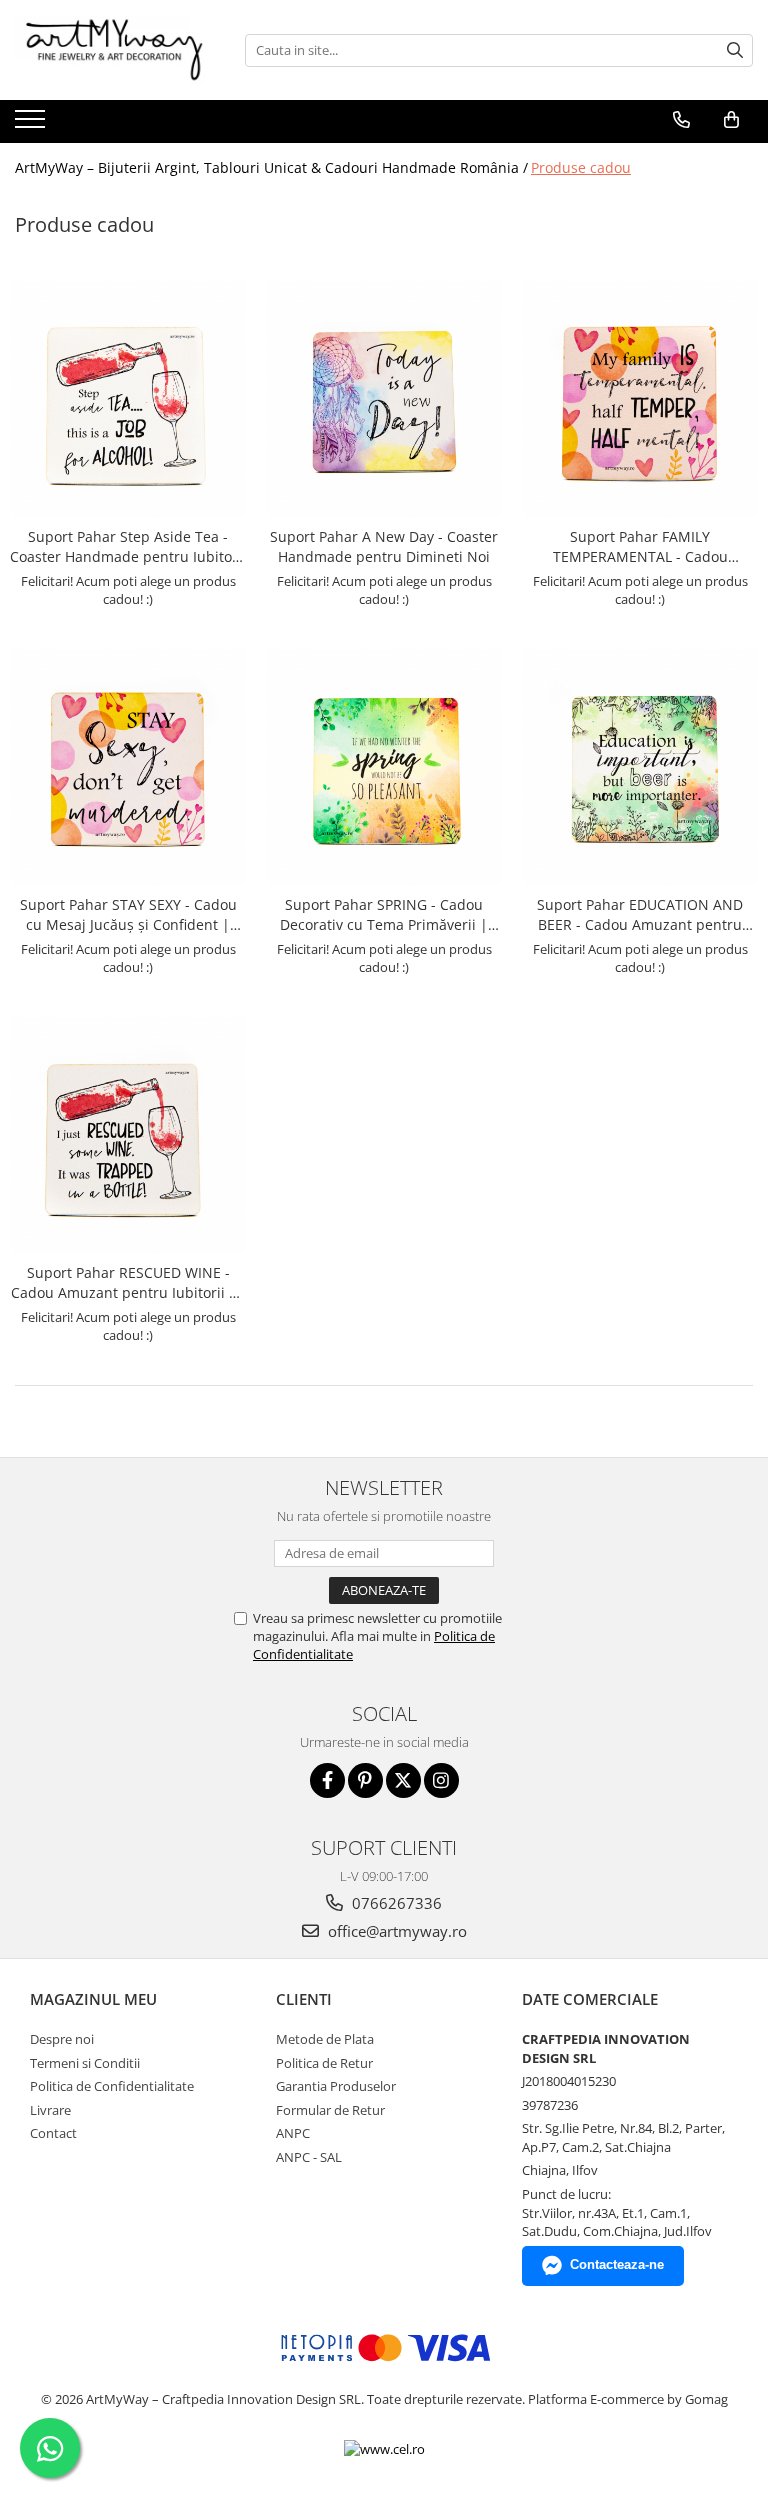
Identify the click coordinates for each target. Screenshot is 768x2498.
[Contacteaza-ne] (681, 120)
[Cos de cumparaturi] (731, 120)
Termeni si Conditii (85, 2063)
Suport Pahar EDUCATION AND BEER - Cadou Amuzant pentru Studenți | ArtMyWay (640, 915)
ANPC (293, 2133)
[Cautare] (735, 50)
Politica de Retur (324, 2063)
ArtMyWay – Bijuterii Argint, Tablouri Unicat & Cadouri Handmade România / (271, 167)
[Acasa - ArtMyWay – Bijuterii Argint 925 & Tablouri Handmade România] (115, 50)
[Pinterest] (365, 1780)
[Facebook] (327, 1780)
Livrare (50, 2110)
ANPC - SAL (309, 2157)
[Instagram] (441, 1780)
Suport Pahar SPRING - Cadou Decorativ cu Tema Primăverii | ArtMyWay (384, 915)
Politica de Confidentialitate (112, 2086)
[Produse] (32, 125)
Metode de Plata (325, 2039)
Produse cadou (581, 167)
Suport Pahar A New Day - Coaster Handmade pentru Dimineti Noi (384, 546)
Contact (53, 2133)
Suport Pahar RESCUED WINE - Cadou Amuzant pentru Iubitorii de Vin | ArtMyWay (128, 1283)
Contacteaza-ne (617, 2264)
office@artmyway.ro (395, 1931)
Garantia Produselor (336, 2086)
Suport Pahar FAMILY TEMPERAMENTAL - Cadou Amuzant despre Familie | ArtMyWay (640, 547)
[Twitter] (403, 1780)
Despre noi (62, 2039)
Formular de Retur (330, 2110)
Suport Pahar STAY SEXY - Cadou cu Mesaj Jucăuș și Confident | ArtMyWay (128, 915)
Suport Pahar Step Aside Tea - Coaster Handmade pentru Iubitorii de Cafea (128, 547)
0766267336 (395, 1903)
